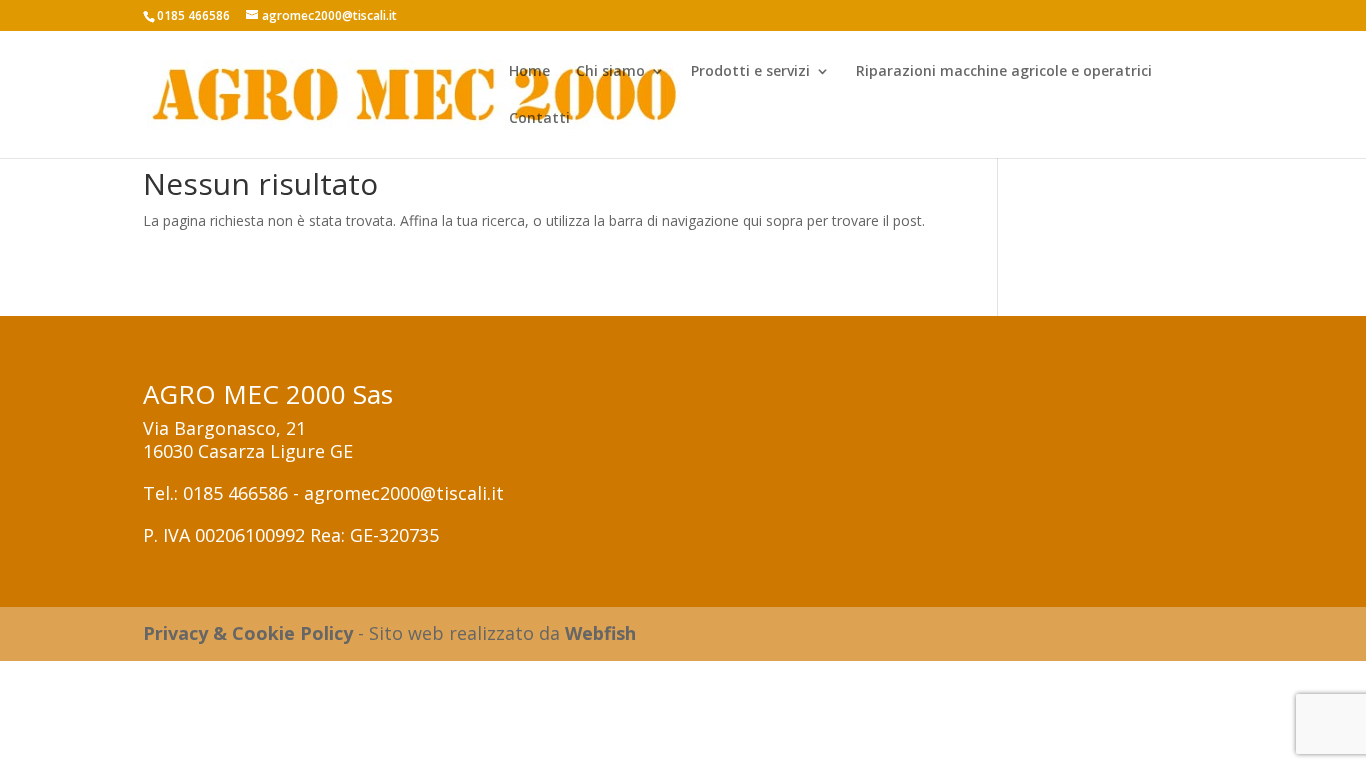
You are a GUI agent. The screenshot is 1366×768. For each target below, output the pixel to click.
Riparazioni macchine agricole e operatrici (1004, 72)
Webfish (600, 633)
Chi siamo (610, 72)
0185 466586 (235, 493)
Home (529, 72)
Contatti (539, 119)
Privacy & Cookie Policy (248, 633)
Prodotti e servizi (750, 72)
